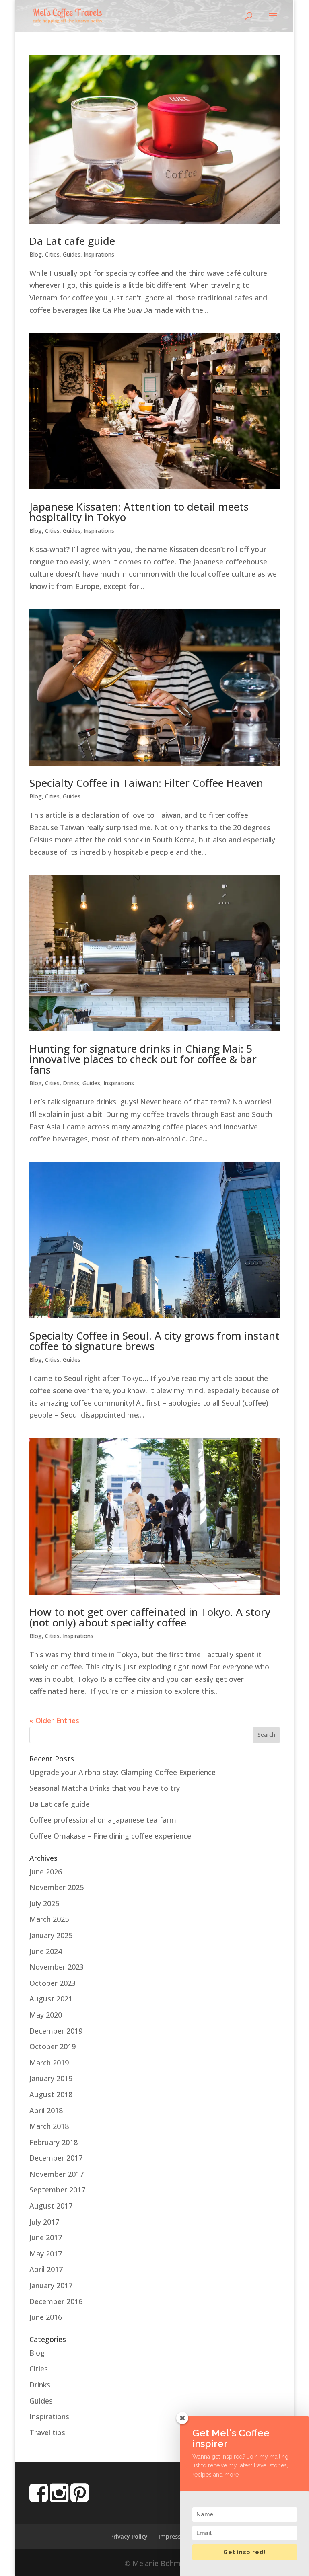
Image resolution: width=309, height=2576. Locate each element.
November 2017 (57, 2174)
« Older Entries (54, 1720)
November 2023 (57, 1967)
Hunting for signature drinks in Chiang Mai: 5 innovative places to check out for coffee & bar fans (143, 1059)
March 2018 (49, 2126)
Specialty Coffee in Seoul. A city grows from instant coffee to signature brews (154, 1341)
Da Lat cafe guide (72, 241)
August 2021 (51, 1999)
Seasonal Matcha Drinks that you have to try (105, 1788)
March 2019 (49, 2063)
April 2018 (46, 2110)
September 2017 (57, 2190)
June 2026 (46, 1872)
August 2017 (51, 2206)
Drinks (71, 1083)
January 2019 (51, 2078)
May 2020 (46, 2015)
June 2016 (46, 2317)
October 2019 (53, 2046)
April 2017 (46, 2269)
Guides (72, 254)
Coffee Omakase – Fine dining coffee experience (110, 1836)
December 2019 (56, 2031)
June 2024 (46, 1951)
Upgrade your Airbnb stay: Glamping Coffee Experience (123, 1772)
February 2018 (54, 2142)
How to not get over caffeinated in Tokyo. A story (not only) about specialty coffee (150, 1617)
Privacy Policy (129, 2536)
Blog (36, 254)
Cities (52, 254)
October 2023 (53, 1983)
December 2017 (56, 2158)
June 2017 (46, 2237)
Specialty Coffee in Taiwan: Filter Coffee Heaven (146, 783)
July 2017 (44, 2222)
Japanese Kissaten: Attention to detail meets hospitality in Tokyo (139, 512)
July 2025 (44, 1903)
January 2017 (51, 2285)
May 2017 (46, 2254)
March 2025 (49, 1919)
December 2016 (56, 2301)
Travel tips (47, 2432)
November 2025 (57, 1887)
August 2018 (51, 2094)
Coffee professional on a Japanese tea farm (103, 1820)
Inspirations (99, 254)
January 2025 (51, 1935)
